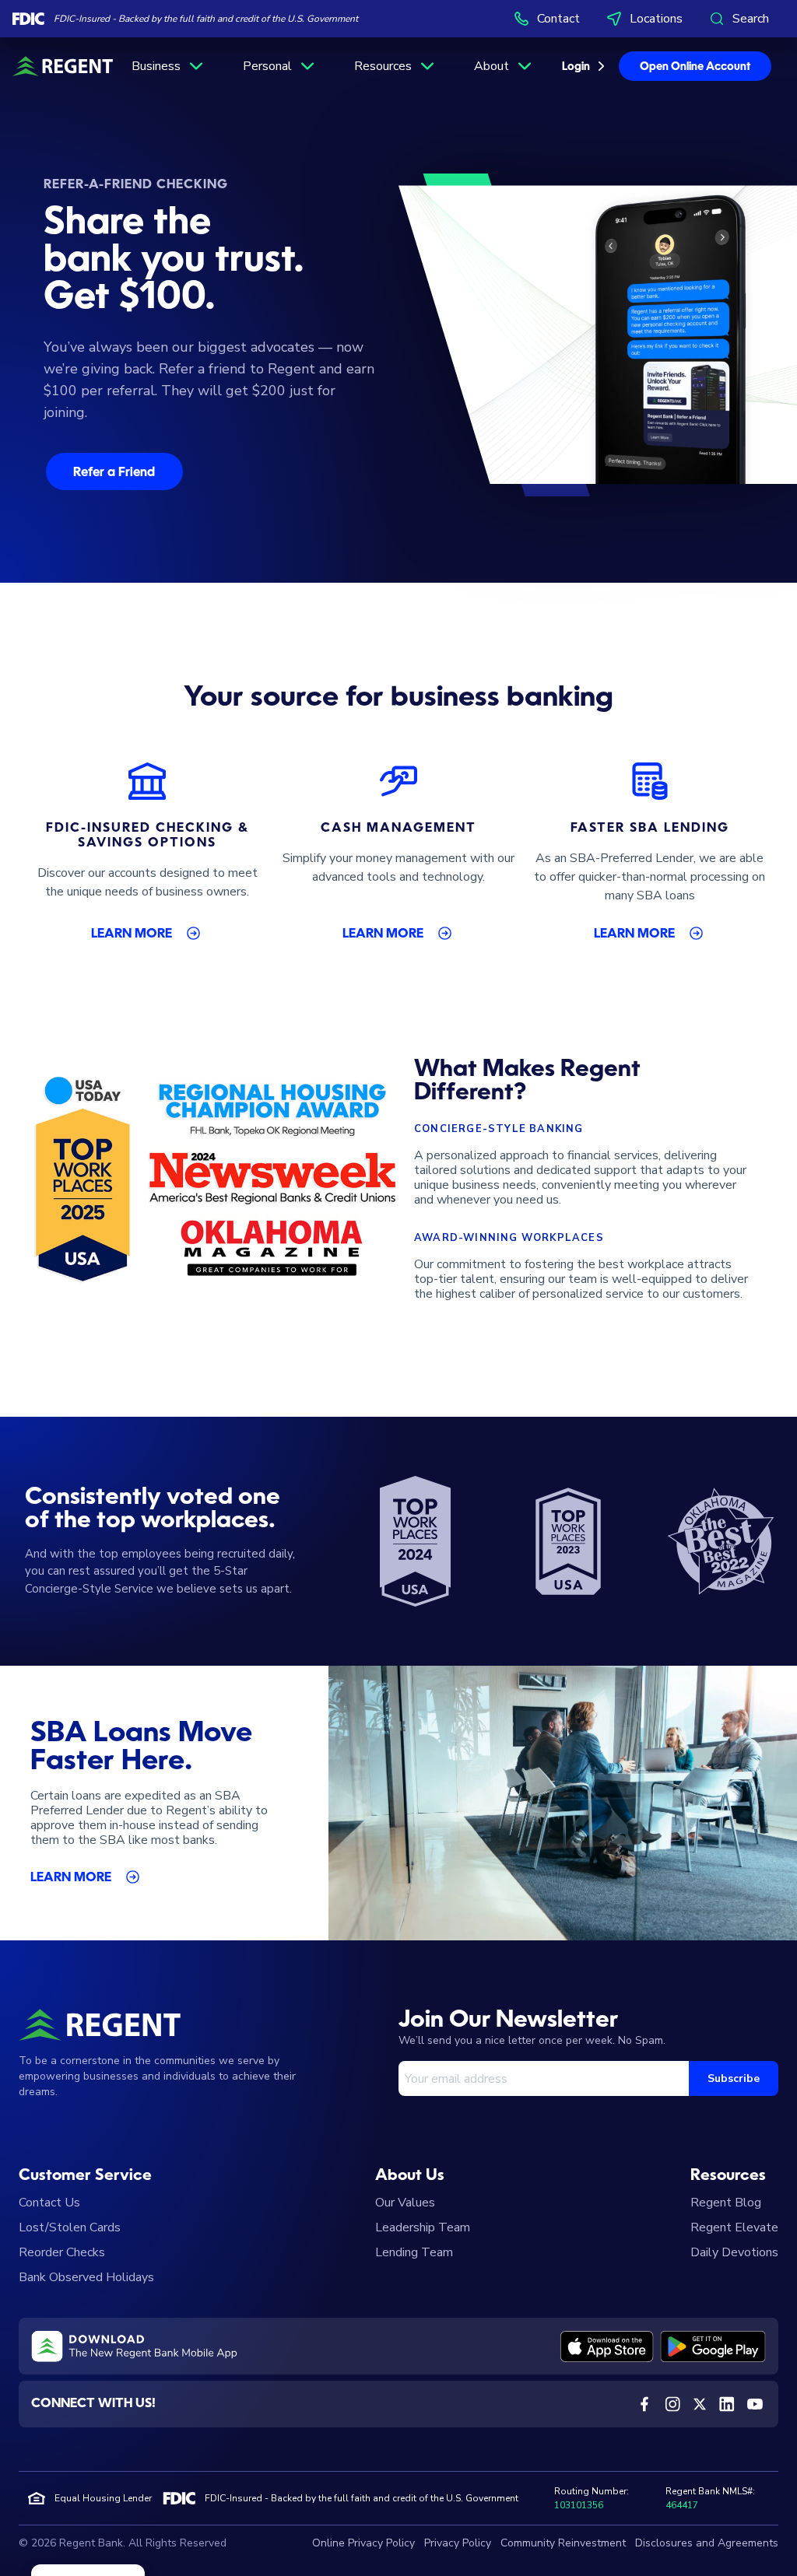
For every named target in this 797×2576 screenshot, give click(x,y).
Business (156, 66)
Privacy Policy (458, 2543)
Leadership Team (423, 2227)
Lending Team (414, 2252)
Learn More (132, 934)
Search (751, 19)
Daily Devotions (734, 2252)
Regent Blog (726, 2203)
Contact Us (49, 2203)
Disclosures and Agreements (707, 2543)
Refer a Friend (114, 473)
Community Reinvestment (563, 2543)
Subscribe (734, 2078)
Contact (558, 19)
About (492, 66)
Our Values (405, 2203)
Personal (267, 66)
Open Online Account (695, 67)
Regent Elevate (734, 2227)
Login (576, 67)
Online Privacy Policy (363, 2543)
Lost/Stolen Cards (70, 2227)
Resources (383, 66)
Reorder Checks (62, 2252)
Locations (656, 19)
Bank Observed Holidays (86, 2277)
